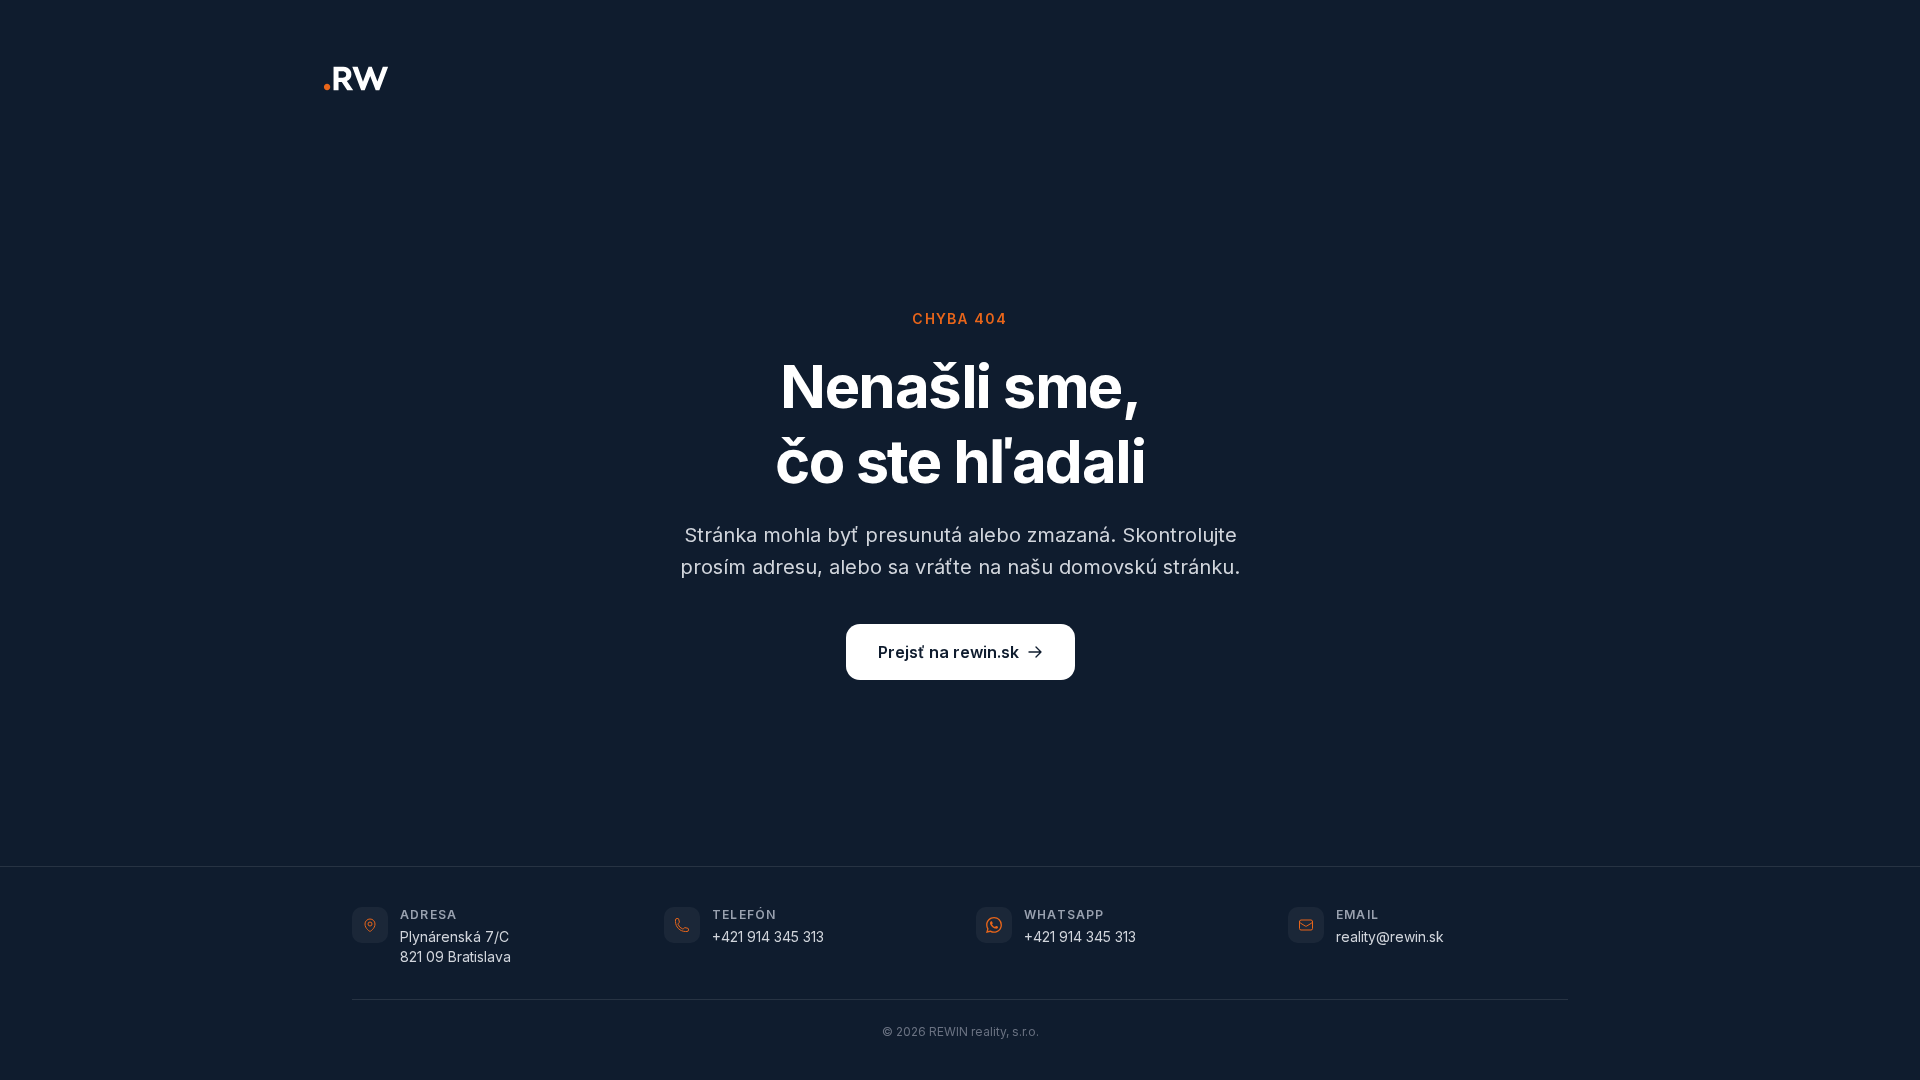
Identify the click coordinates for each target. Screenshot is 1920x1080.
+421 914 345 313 (768, 936)
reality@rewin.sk (1390, 936)
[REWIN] (356, 78)
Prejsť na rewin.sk (948, 652)
